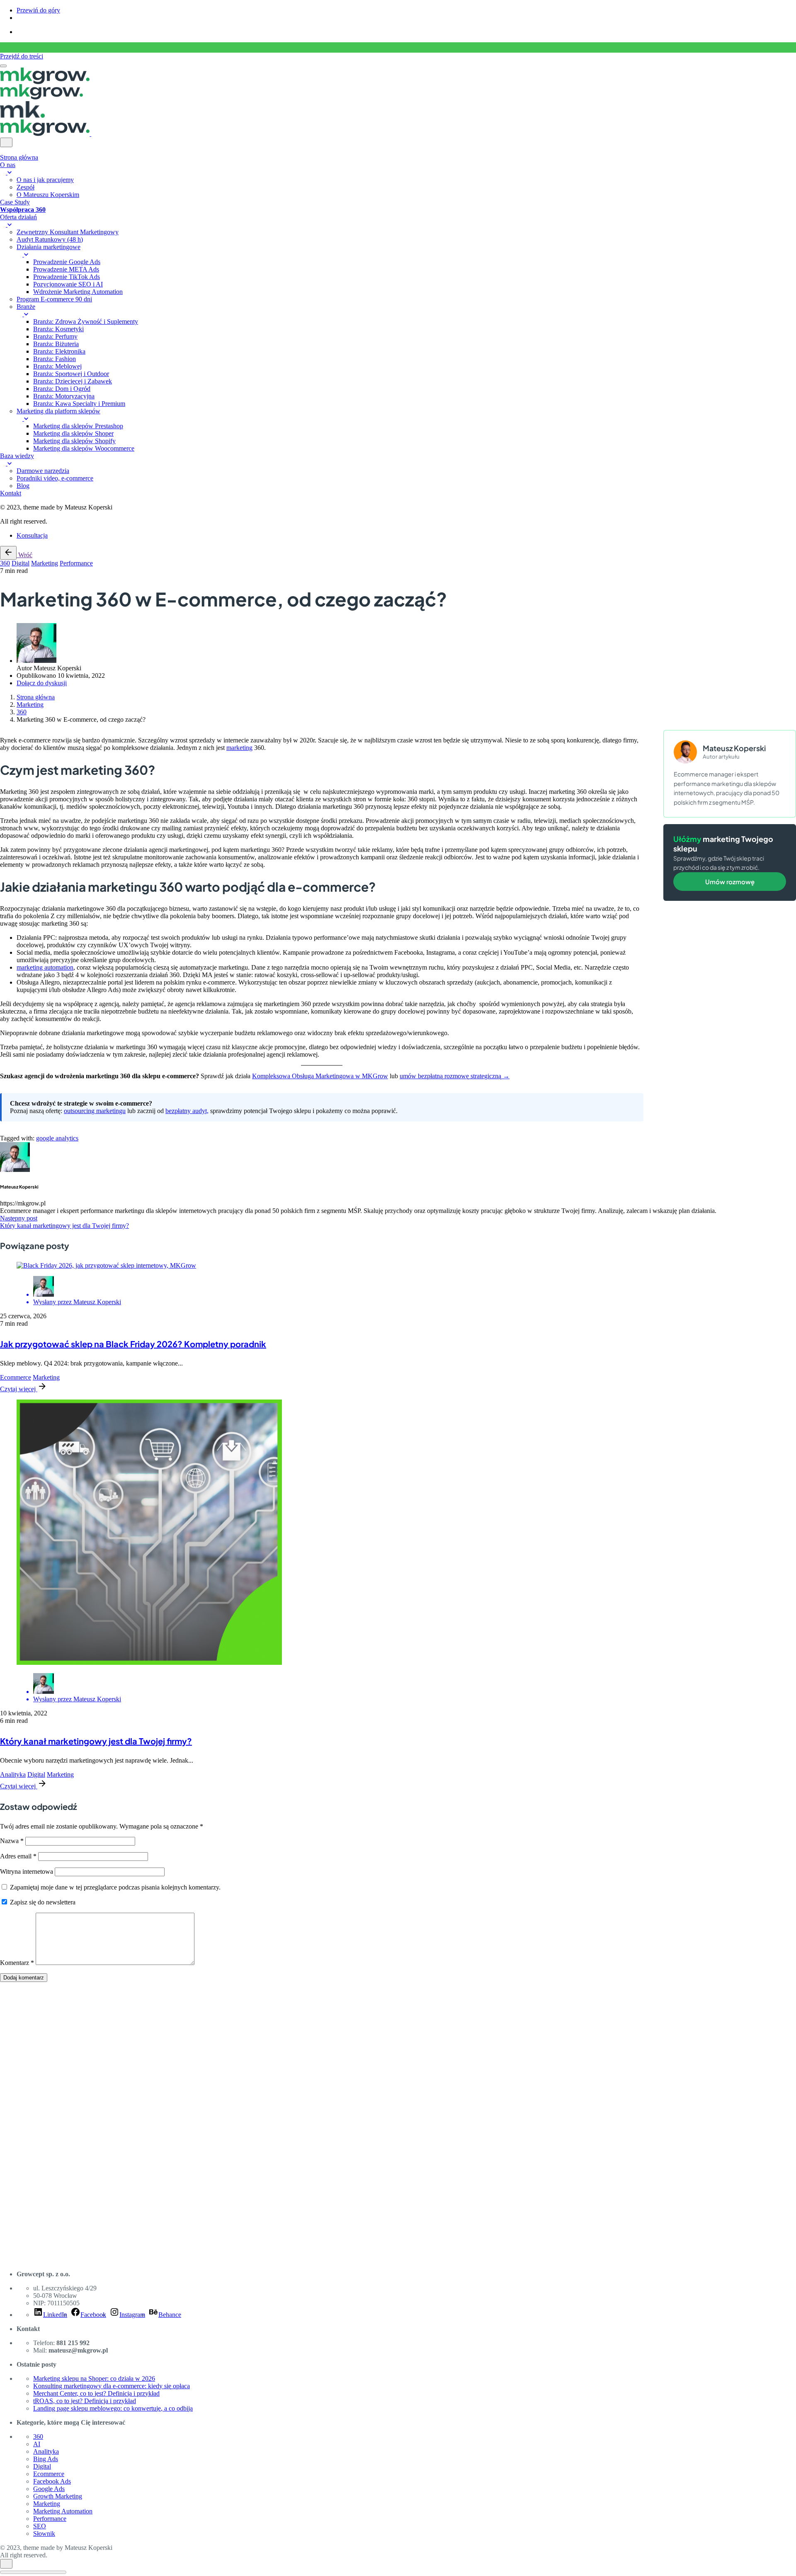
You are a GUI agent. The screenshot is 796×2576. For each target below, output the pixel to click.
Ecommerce (16, 1377)
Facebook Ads (52, 2481)
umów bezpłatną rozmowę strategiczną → (455, 1076)
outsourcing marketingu (95, 1111)
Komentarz (17, 1963)
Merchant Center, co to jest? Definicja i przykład (96, 2393)
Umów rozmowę (730, 882)
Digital (21, 563)
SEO (40, 2526)
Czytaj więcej (19, 1389)
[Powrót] (8, 553)
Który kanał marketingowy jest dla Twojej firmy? (96, 1741)
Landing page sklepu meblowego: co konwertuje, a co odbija (113, 2408)
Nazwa (12, 1841)
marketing (239, 748)
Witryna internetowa (27, 1871)
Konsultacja (32, 535)
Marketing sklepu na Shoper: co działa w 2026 (94, 2378)
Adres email (18, 1856)
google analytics (57, 1138)
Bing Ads (46, 2459)
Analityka (13, 1774)
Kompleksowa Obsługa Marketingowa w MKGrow (320, 1076)
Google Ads (49, 2489)
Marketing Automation (63, 2511)
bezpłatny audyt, (187, 1111)
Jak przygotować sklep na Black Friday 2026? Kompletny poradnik (133, 1344)
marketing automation (45, 967)
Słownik (44, 2534)
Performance (76, 563)
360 (5, 563)
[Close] (6, 142)
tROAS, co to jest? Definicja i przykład (85, 2401)
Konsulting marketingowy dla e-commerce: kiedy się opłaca (112, 2386)
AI (37, 2444)
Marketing (45, 563)
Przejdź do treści (22, 56)
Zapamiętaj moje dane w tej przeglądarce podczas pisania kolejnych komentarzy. (115, 1887)
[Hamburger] (3, 66)
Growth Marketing (58, 2496)
